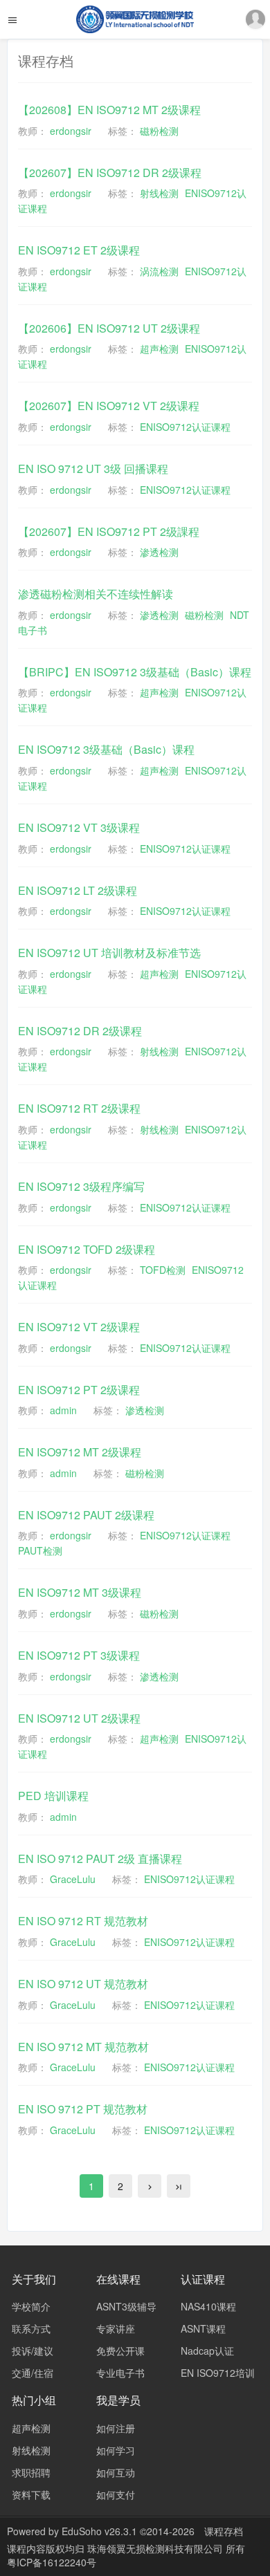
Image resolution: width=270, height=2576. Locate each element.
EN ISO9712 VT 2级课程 (79, 1327)
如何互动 (116, 2472)
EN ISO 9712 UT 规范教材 (83, 1984)
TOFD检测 (163, 1270)
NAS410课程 (208, 2306)
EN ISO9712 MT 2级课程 (80, 1452)
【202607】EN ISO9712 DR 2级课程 (110, 173)
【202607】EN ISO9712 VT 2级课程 (109, 406)
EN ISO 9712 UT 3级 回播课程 (93, 469)
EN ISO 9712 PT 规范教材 (83, 2109)
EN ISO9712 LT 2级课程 (78, 890)
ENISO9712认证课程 (185, 427)
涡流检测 (159, 271)
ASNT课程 (203, 2328)
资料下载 (31, 2494)
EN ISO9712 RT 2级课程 (79, 1108)
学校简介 (31, 2306)
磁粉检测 (159, 131)
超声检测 (159, 349)
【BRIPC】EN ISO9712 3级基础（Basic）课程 (135, 672)
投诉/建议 (33, 2351)
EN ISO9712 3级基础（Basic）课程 (106, 749)
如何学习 (116, 2450)
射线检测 (159, 193)
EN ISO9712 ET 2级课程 (79, 250)
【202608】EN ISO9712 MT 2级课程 (109, 110)
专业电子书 (120, 2373)
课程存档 (224, 2531)
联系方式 (31, 2328)
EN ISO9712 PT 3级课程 (79, 1655)
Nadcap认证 (207, 2351)
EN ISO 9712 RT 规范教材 (83, 1921)
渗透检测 (159, 552)
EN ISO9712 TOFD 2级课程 (87, 1249)
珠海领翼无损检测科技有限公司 (156, 2548)
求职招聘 (31, 2472)
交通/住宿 (33, 2373)
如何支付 (116, 2494)
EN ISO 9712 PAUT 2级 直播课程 (100, 1859)
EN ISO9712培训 (218, 2373)
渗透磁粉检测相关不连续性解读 (96, 594)
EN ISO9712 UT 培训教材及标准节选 (109, 953)
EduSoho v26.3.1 (99, 2531)
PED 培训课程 (53, 1796)
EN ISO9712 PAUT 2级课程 (86, 1515)
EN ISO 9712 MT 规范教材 (83, 2047)
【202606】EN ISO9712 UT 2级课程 (109, 328)
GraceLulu (73, 1879)
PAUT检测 (40, 1550)
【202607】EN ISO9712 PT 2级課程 (109, 531)
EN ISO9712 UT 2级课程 (79, 1718)
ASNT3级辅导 (126, 2306)
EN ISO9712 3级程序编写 (81, 1186)
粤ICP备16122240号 (52, 2562)
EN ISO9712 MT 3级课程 (80, 1592)
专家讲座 (116, 2328)
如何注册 (116, 2428)
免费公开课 (120, 2351)
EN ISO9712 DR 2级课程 (80, 1031)
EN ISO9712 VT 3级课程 (79, 827)
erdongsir (71, 131)
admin (63, 1410)
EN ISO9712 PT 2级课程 (79, 1390)
